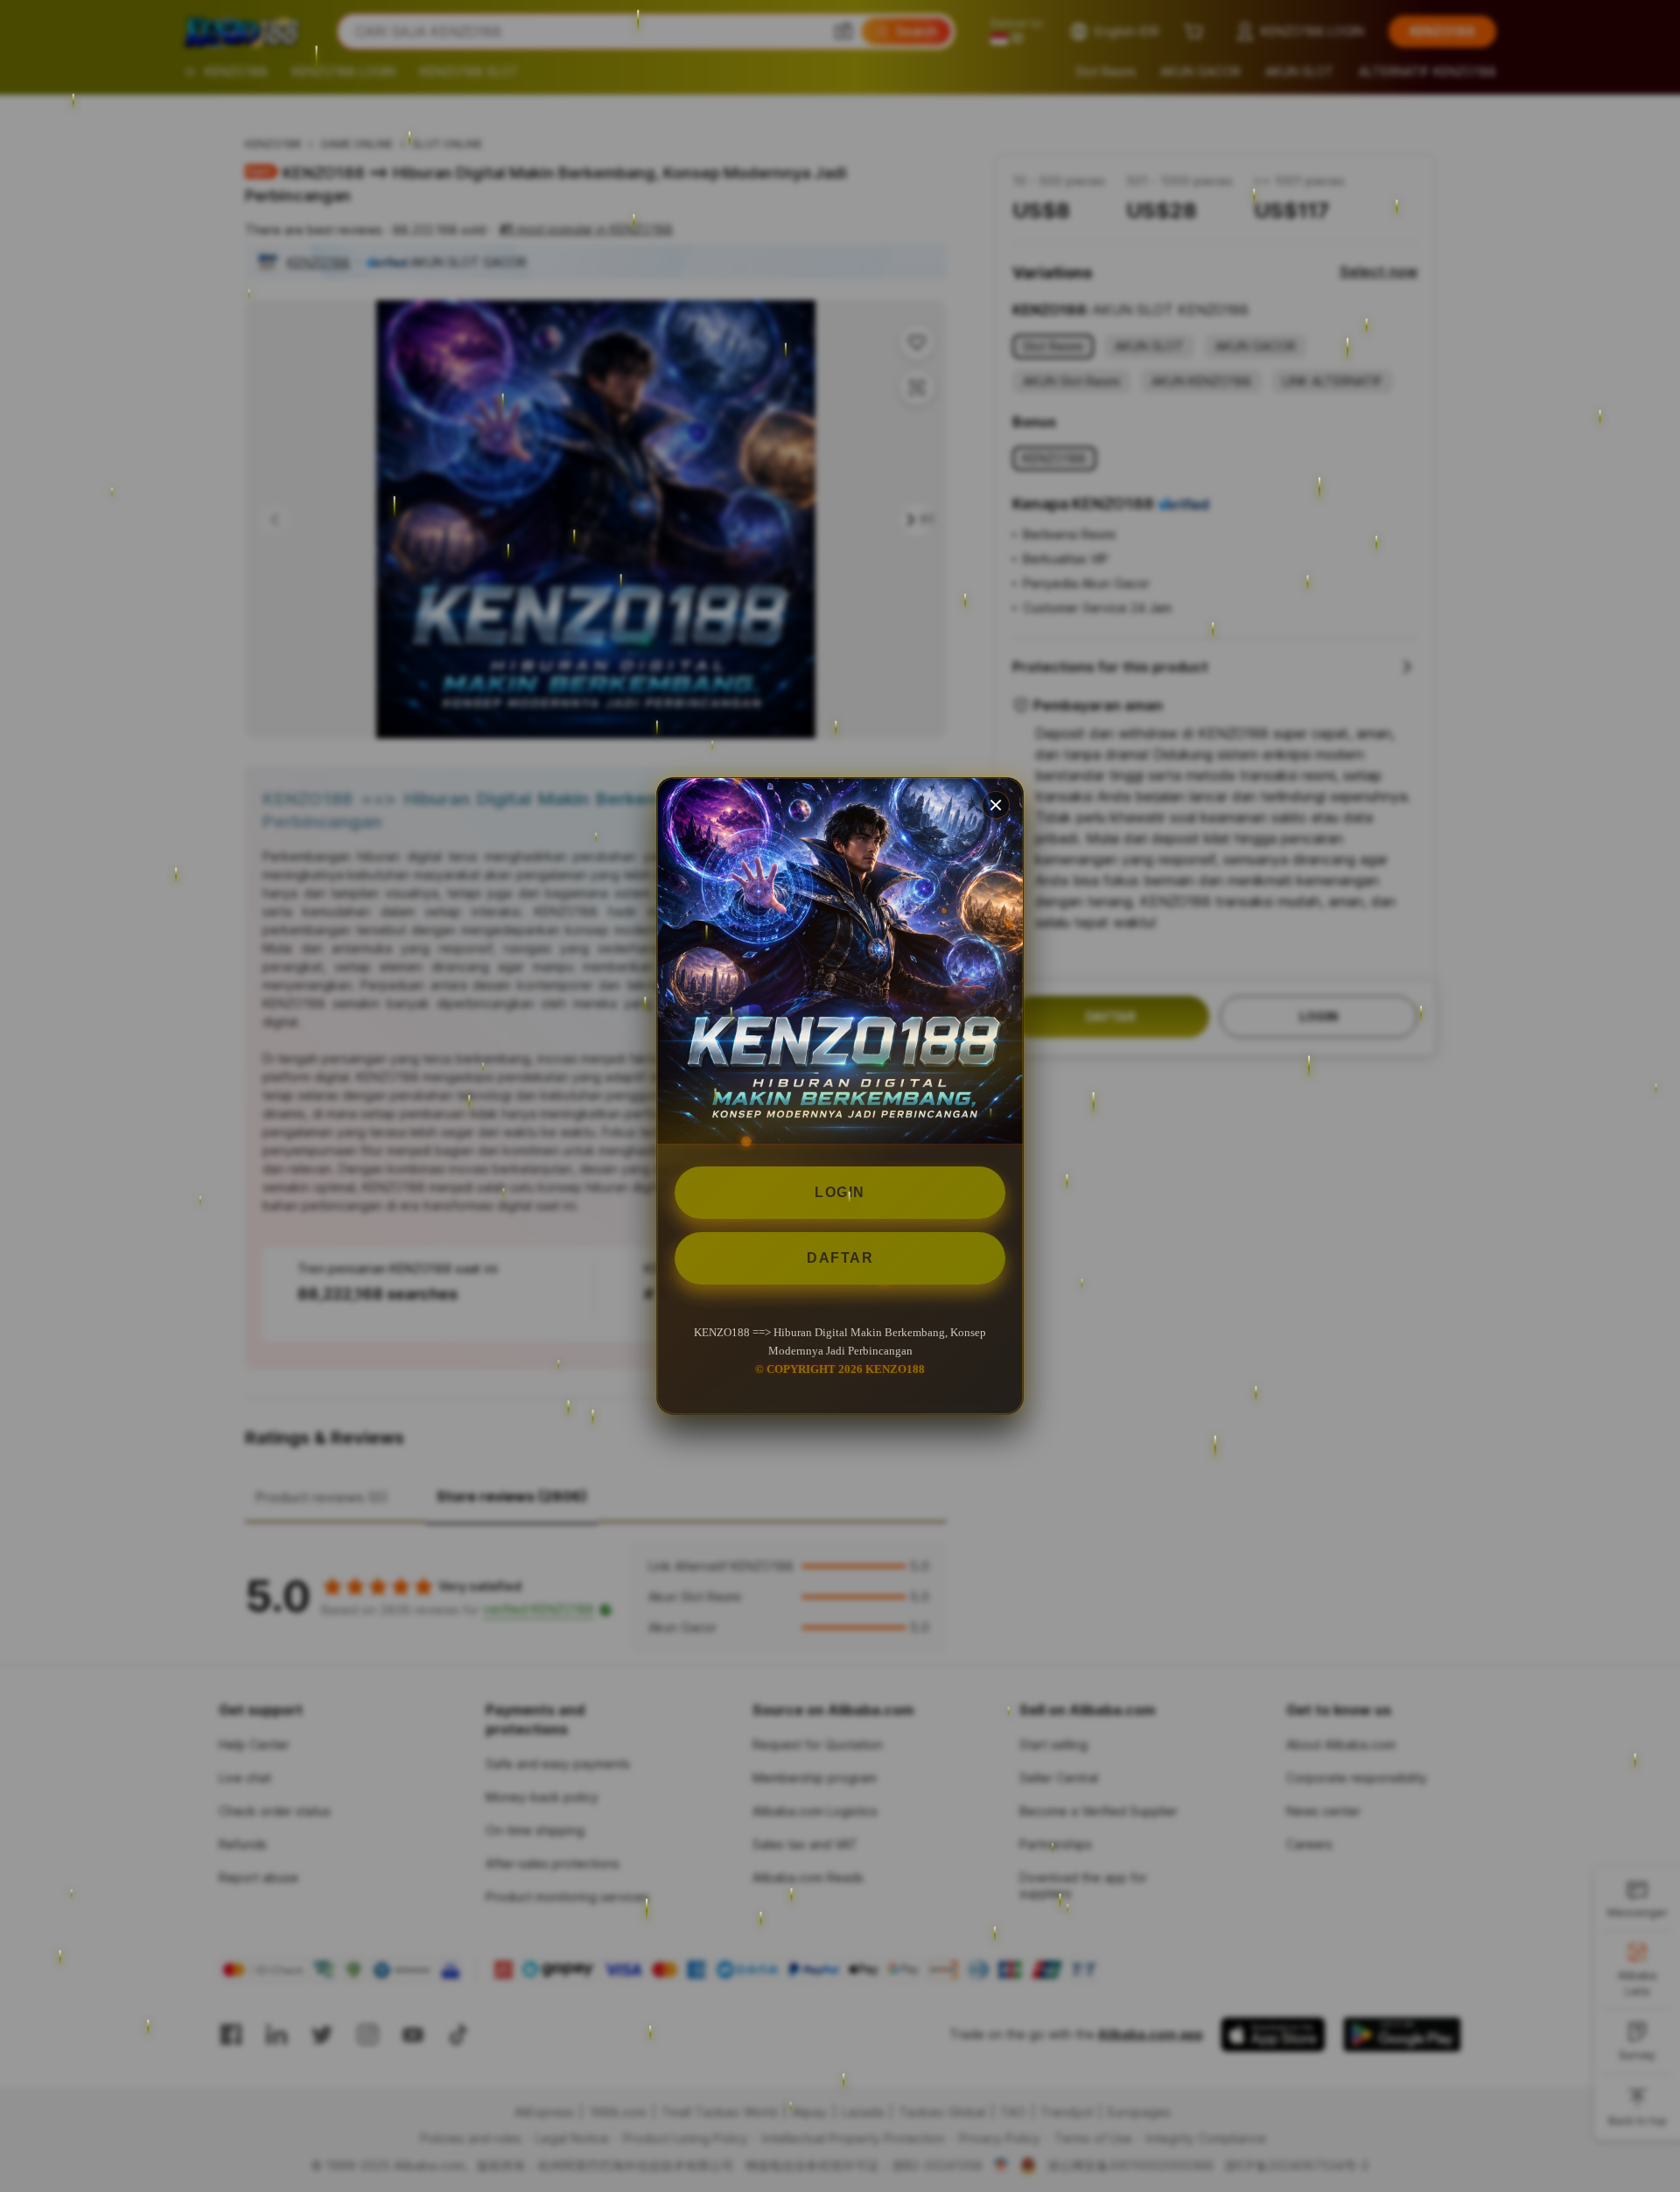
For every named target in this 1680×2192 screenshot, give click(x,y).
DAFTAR (840, 1258)
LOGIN (840, 1192)
